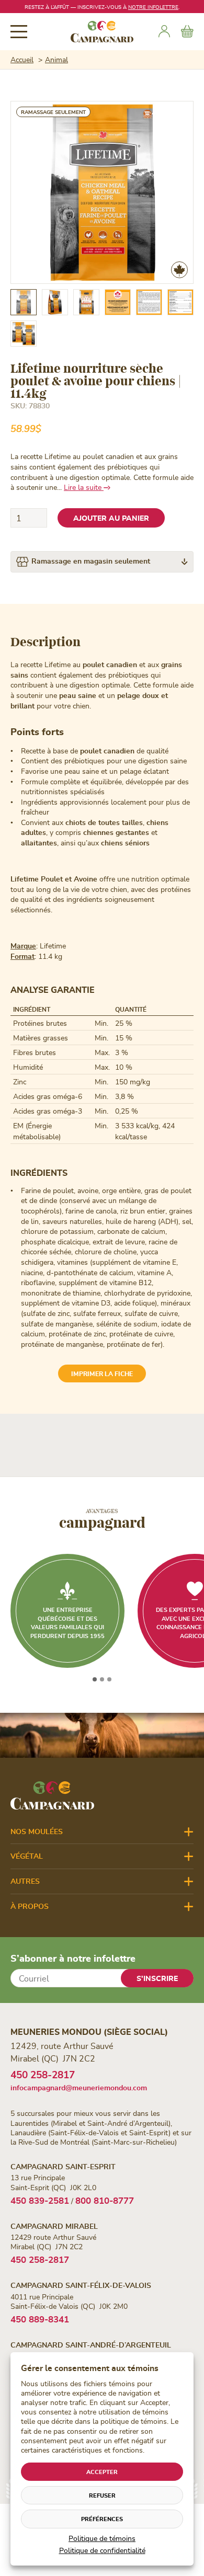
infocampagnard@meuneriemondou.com (79, 2087)
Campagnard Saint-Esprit (63, 2166)
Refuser (102, 2495)
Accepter (102, 2472)
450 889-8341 (40, 2319)
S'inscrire (157, 1978)
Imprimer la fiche (102, 1373)
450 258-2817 (43, 2074)
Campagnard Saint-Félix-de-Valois (81, 2285)
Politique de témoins (102, 2538)
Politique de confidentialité (102, 2550)
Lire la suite (84, 487)
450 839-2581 (40, 2200)
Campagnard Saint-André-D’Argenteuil (91, 2345)
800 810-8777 (105, 2200)
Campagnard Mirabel (54, 2226)
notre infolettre (153, 7)
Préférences (102, 2519)
